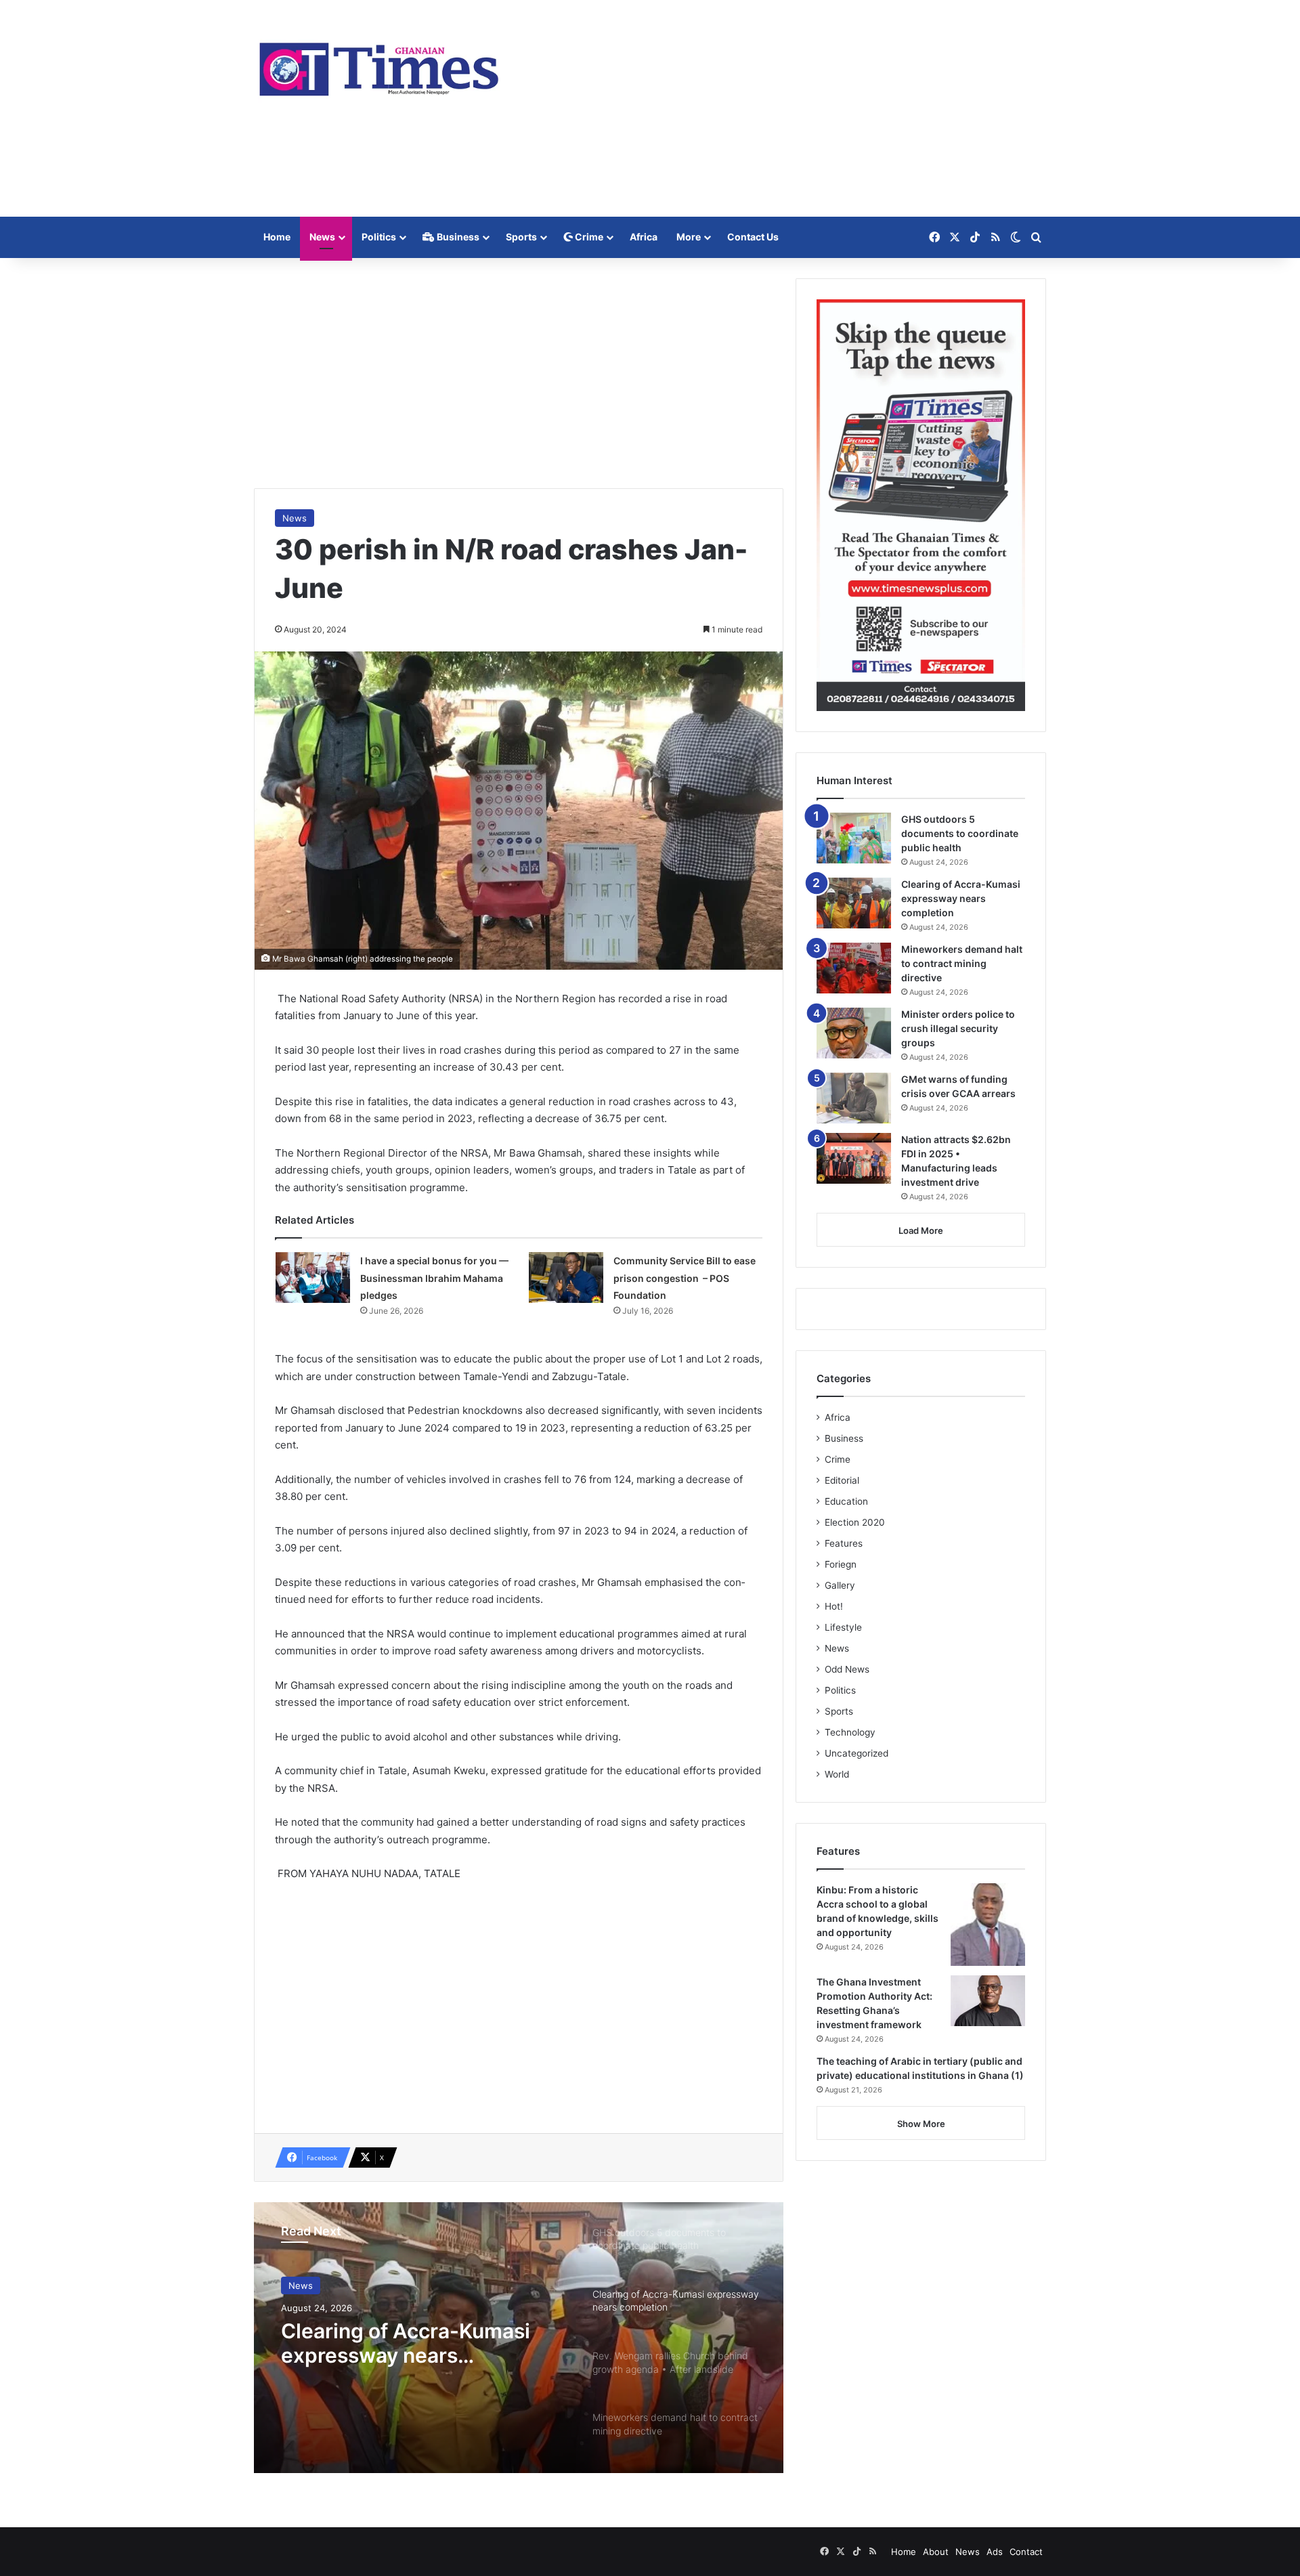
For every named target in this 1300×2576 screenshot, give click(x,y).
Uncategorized (857, 1753)
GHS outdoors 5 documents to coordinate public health (960, 833)
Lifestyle (843, 1627)
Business (457, 237)
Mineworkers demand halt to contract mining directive (962, 963)
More (689, 237)
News (322, 237)
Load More (921, 1230)
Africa (644, 237)
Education (846, 1501)
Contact (1026, 2552)
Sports (521, 237)
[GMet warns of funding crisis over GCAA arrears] (854, 1098)
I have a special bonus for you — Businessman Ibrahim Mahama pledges (434, 1278)
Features (844, 1543)
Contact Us (753, 237)
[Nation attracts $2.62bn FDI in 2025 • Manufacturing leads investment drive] (854, 1158)
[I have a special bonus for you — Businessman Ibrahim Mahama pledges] (313, 1278)
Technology (850, 1732)
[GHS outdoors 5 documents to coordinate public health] (854, 838)
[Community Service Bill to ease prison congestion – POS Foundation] (566, 1278)
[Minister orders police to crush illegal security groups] (854, 1033)
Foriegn (841, 1564)
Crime (588, 237)
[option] (519, 2338)
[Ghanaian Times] (379, 65)
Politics (379, 237)
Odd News (847, 1669)
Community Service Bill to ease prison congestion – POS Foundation (685, 1278)
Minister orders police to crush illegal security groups (958, 1028)
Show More (921, 2124)
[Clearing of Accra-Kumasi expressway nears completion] (854, 903)
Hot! (834, 1606)
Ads (995, 2552)
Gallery (840, 1585)
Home (277, 237)
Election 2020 (855, 1522)
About (936, 2552)
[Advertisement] (785, 108)
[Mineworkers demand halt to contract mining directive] (854, 968)
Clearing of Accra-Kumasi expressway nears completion (406, 2343)
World (837, 1774)
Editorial (842, 1480)
